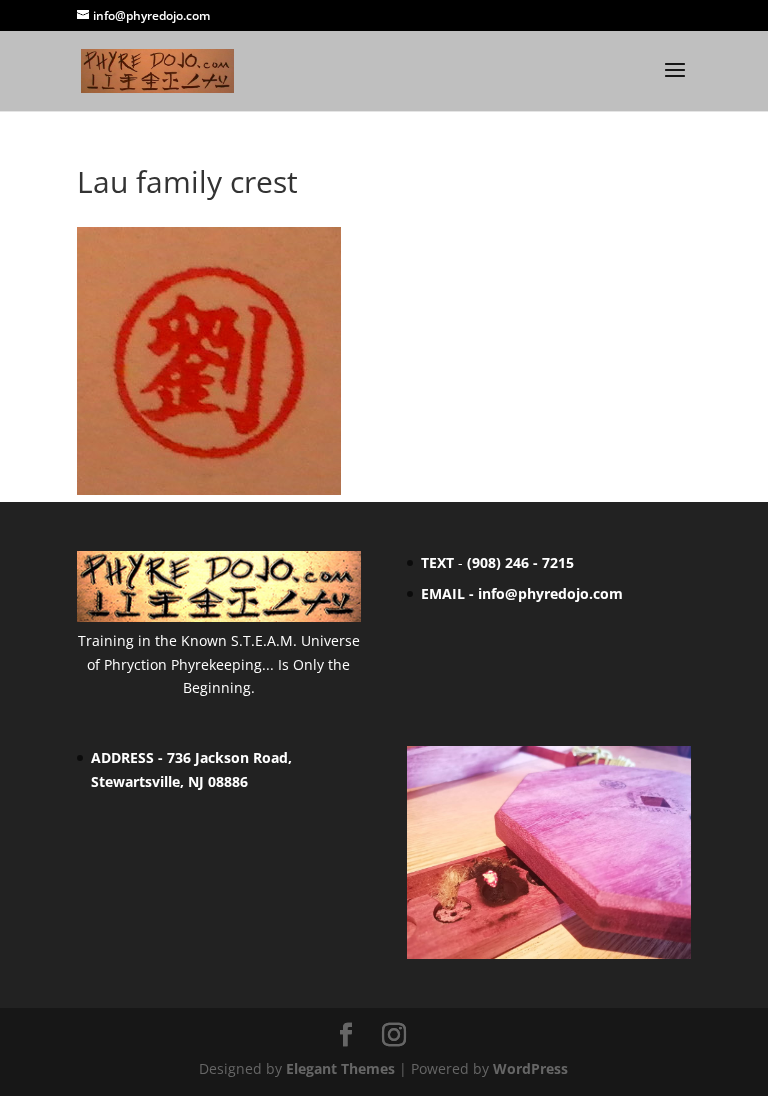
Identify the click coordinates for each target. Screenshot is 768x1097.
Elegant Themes (340, 1068)
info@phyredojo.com (550, 593)
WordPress (530, 1068)
